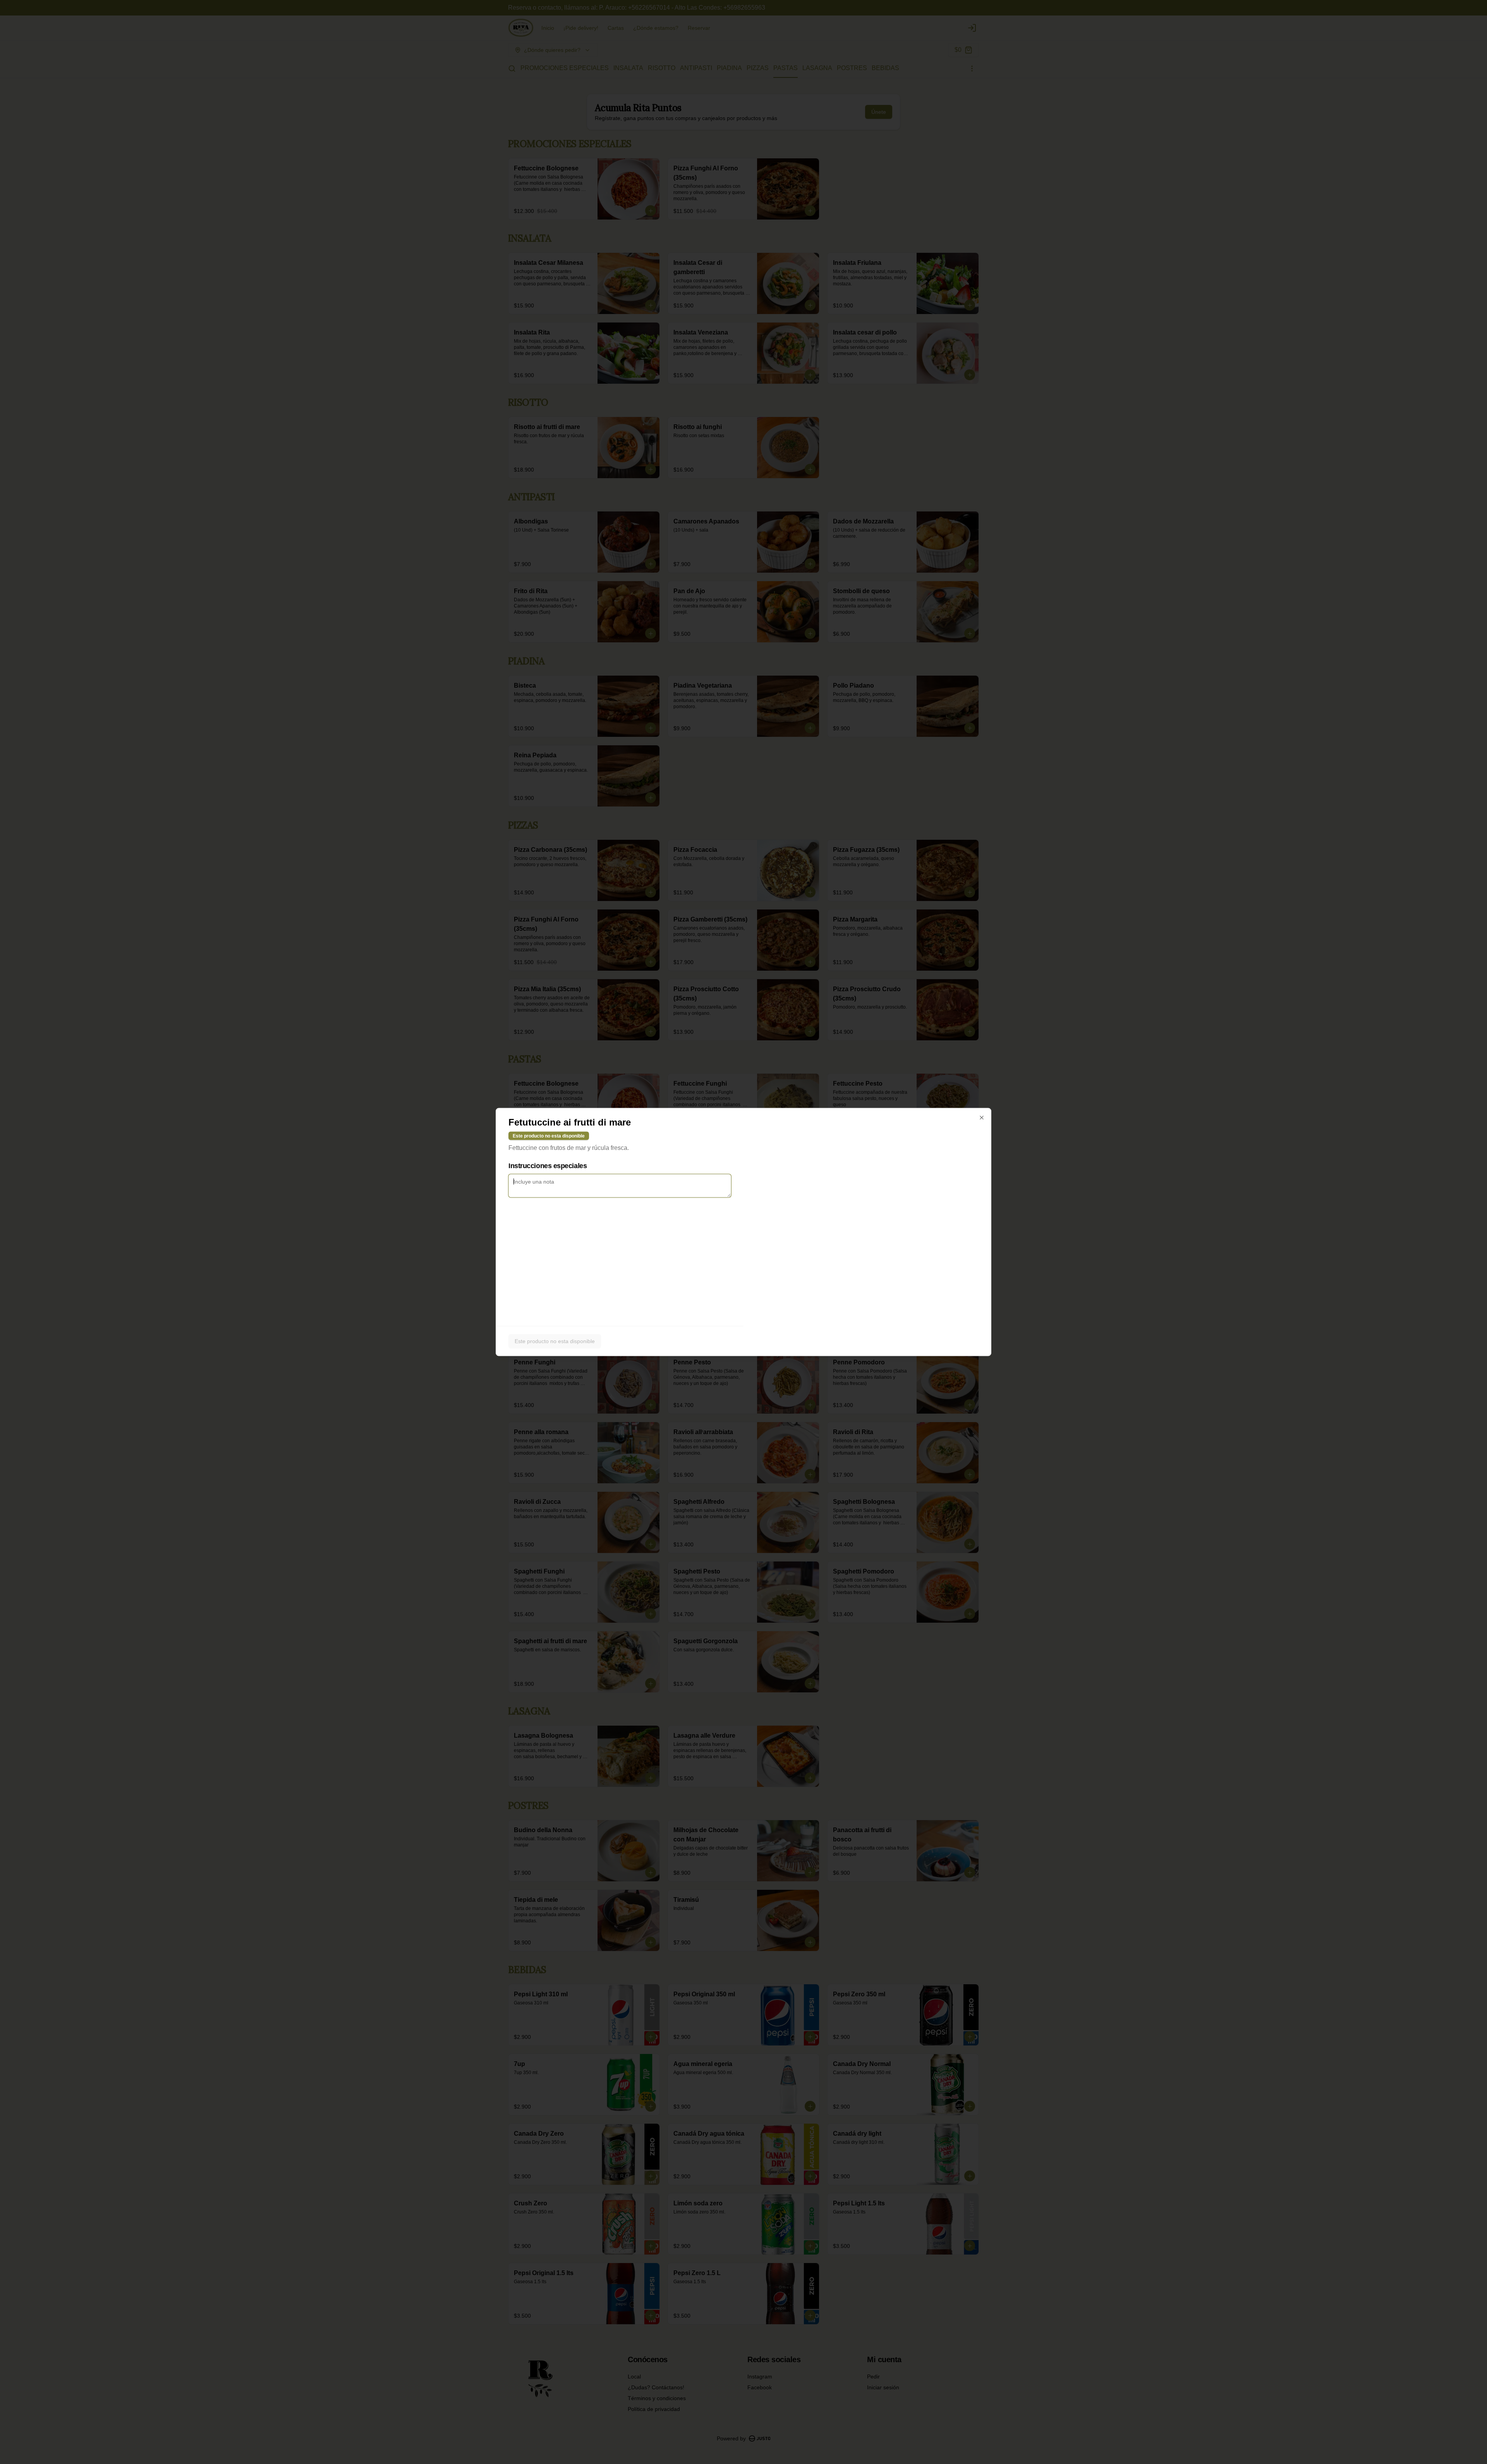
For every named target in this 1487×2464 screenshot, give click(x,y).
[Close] (982, 1118)
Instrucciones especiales (548, 1166)
